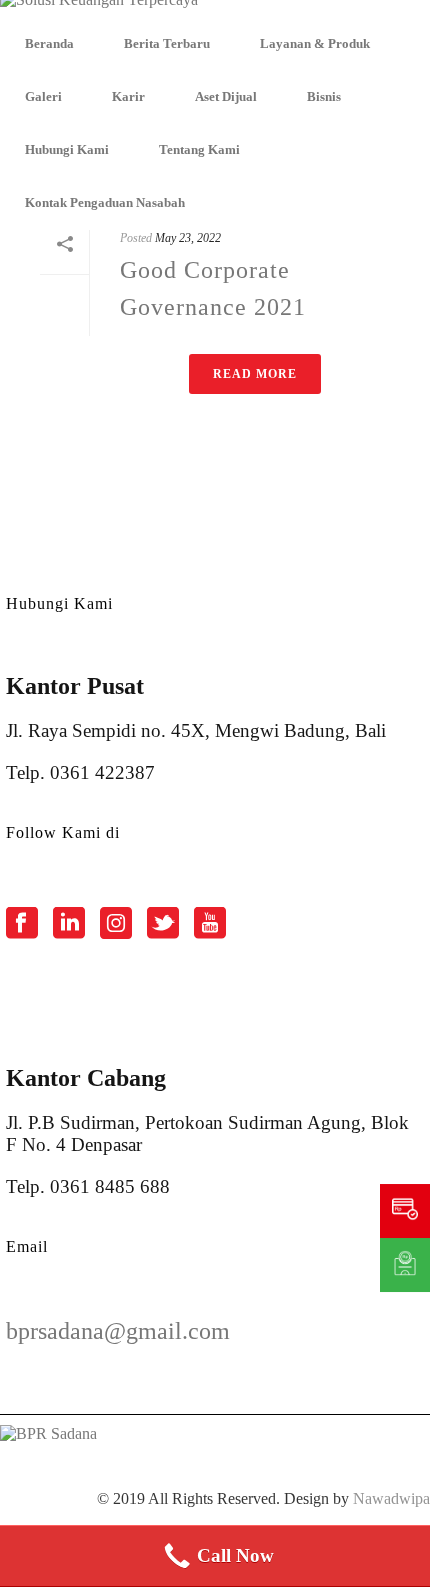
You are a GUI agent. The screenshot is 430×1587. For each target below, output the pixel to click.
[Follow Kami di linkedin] (69, 924)
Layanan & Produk (315, 43)
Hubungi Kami (67, 149)
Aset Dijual (226, 96)
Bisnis (324, 96)
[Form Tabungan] (405, 1265)
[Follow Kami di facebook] (22, 924)
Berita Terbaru (167, 43)
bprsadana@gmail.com (118, 1331)
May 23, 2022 (188, 238)
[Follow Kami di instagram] (116, 924)
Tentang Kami (199, 149)
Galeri (43, 96)
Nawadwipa (391, 1498)
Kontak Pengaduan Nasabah (105, 202)
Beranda (49, 43)
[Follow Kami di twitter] (163, 924)
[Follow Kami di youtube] (210, 924)
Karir (128, 96)
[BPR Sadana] (99, 9)
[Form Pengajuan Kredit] (405, 1211)
